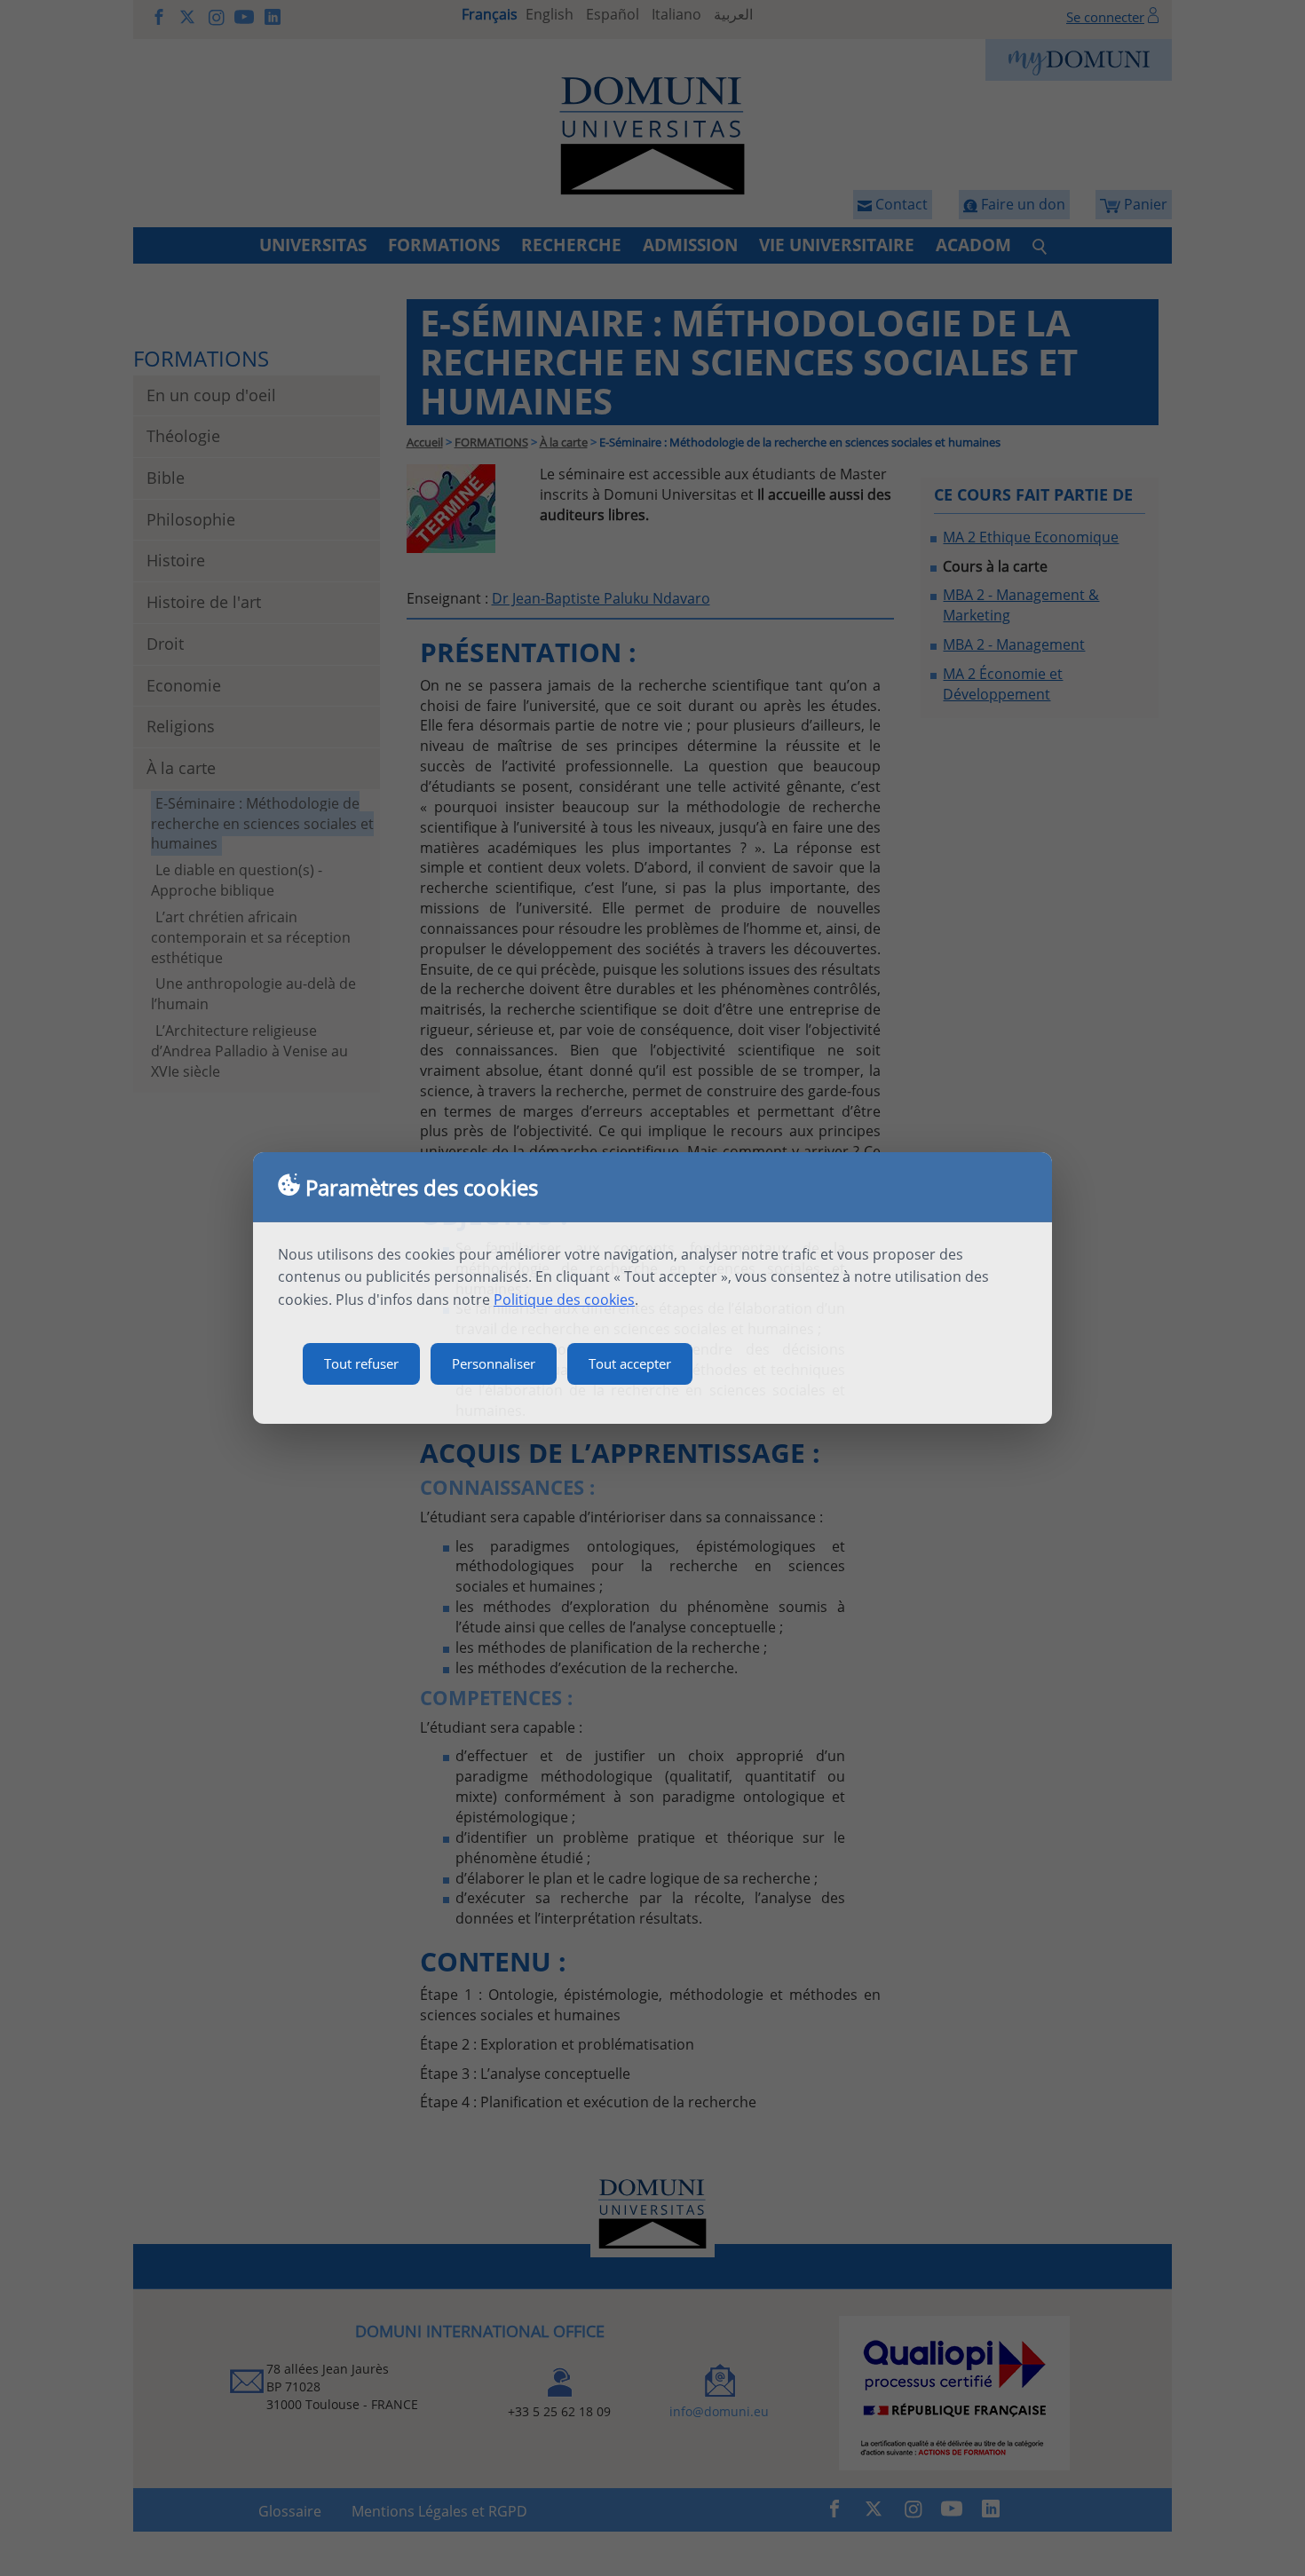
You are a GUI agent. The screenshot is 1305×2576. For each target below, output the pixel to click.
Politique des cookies (564, 1300)
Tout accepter (630, 1363)
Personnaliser (494, 1363)
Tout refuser (361, 1363)
